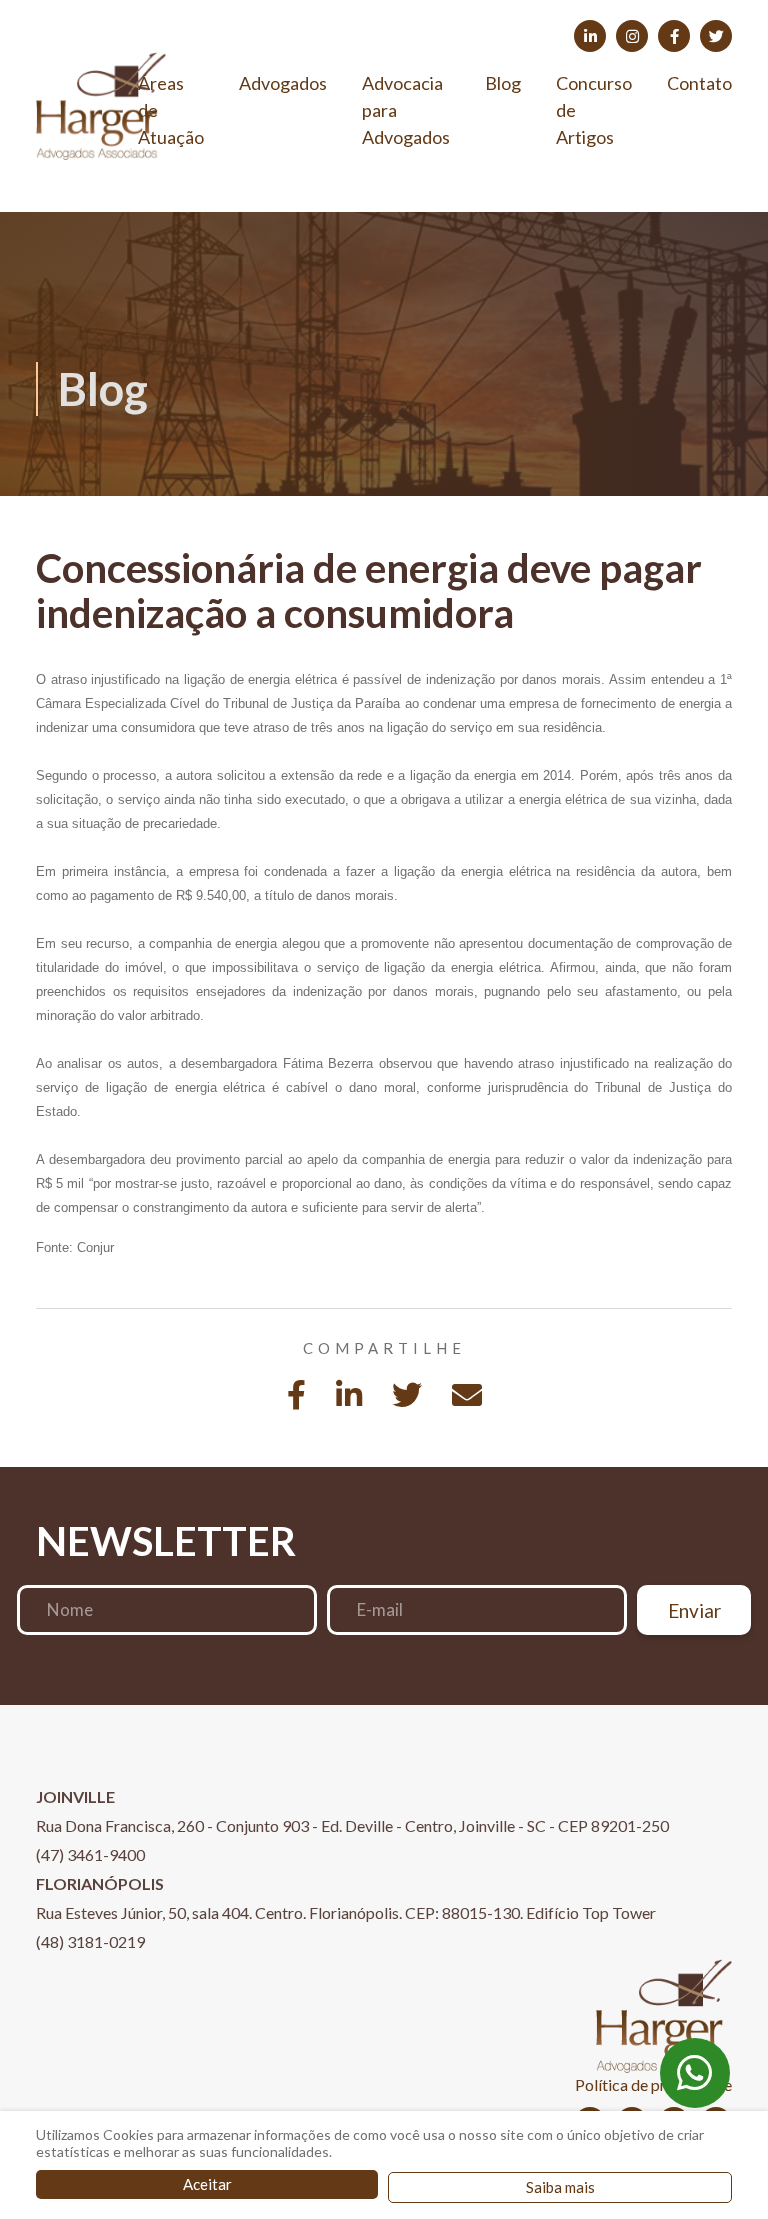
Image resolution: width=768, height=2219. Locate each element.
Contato (699, 83)
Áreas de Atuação (171, 110)
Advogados (283, 83)
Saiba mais (560, 2187)
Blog (503, 83)
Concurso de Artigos (594, 110)
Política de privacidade (653, 2084)
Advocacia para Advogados (406, 110)
